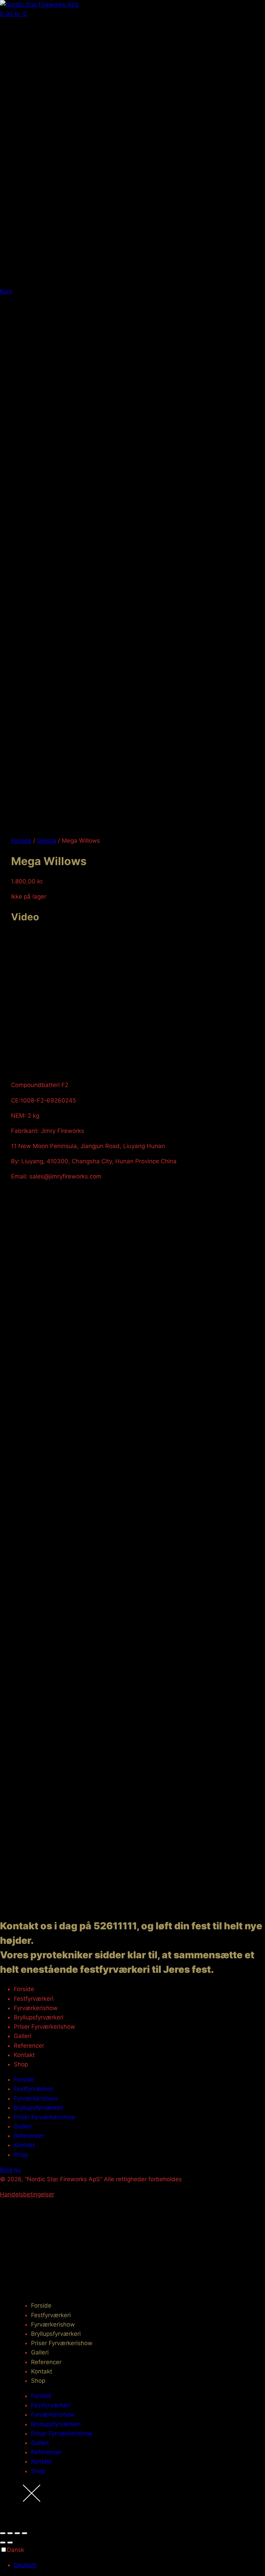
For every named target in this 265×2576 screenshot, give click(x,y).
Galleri (23, 2036)
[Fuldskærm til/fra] (10, 2533)
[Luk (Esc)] (24, 2533)
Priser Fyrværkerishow (45, 2027)
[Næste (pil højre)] (10, 2543)
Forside (21, 841)
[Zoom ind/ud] (3, 2533)
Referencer (29, 2046)
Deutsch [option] (25, 2565)
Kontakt (24, 2055)
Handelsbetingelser (27, 2194)
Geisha (47, 841)
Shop (21, 2064)
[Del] (17, 2533)
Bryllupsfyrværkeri (39, 2017)
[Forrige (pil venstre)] (3, 2543)
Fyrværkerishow (36, 2008)
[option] (139, 2565)
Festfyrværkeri (34, 1999)
